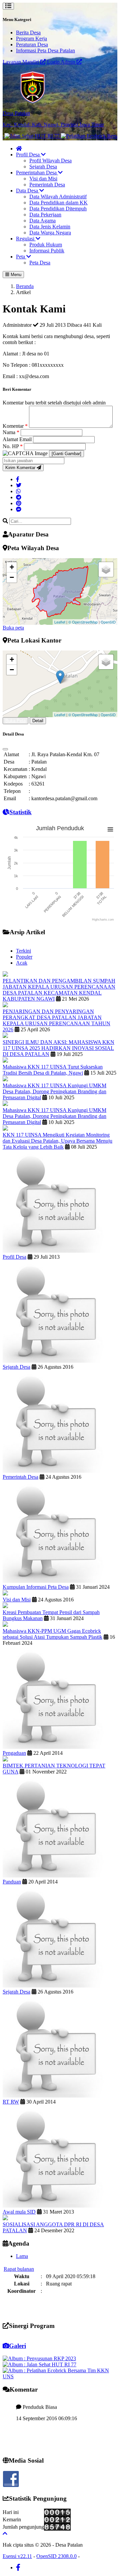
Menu (15, 275)
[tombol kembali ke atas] (5, 2533)
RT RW (11, 2102)
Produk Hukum (46, 245)
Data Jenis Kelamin (50, 227)
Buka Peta (15, 721)
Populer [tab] (24, 957)
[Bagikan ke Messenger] (19, 509)
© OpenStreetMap (83, 622)
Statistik (20, 812)
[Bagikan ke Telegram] (19, 497)
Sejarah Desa (43, 167)
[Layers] (106, 569)
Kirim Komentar (21, 468)
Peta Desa (40, 263)
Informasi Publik (47, 251)
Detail (38, 721)
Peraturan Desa (32, 45)
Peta (21, 257)
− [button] (12, 577)
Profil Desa (28, 155)
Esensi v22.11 (17, 2556)
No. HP (13, 446)
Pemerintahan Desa (37, 173)
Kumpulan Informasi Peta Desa (36, 1587)
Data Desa (28, 191)
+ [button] (12, 567)
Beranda (25, 286)
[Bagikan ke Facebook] (18, 479)
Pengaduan (14, 1753)
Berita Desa (28, 33)
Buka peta (13, 628)
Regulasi (26, 239)
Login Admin (62, 62)
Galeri (17, 2346)
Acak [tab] (22, 963)
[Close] (5, 749)
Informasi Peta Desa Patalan (45, 51)
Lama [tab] (22, 2256)
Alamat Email (18, 439)
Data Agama (42, 221)
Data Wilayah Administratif (58, 197)
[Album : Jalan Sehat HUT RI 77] (39, 2364)
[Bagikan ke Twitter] (19, 485)
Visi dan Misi (43, 179)
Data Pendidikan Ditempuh (58, 209)
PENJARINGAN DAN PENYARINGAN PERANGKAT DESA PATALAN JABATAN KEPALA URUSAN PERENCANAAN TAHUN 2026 (56, 1020)
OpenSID (108, 622)
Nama (11, 432)
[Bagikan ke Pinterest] (19, 503)
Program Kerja (31, 39)
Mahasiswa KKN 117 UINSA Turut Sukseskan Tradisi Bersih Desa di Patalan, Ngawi (53, 1070)
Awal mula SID (19, 2212)
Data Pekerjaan (45, 215)
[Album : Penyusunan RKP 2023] (39, 2358)
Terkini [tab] (23, 951)
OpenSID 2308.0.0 (56, 2556)
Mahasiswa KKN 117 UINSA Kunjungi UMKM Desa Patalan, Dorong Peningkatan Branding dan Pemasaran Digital (54, 1091)
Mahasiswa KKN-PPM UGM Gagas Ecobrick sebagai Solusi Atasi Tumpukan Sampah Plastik (52, 1634)
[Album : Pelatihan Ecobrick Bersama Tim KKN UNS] (60, 2376)
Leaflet (60, 622)
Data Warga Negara (50, 233)
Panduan (12, 1882)
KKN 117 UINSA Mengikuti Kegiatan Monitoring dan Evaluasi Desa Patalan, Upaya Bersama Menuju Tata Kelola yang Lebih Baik (57, 1141)
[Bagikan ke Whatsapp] (18, 491)
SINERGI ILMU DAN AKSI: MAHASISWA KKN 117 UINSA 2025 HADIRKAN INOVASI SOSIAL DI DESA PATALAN (58, 1048)
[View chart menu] (110, 829)
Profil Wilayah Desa (50, 161)
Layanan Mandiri (21, 62)
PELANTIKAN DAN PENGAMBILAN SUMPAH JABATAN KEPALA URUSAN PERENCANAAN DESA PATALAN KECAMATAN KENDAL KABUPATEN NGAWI (59, 990)
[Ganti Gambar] (66, 454)
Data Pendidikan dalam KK (58, 203)
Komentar (15, 426)
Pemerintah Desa (47, 185)
